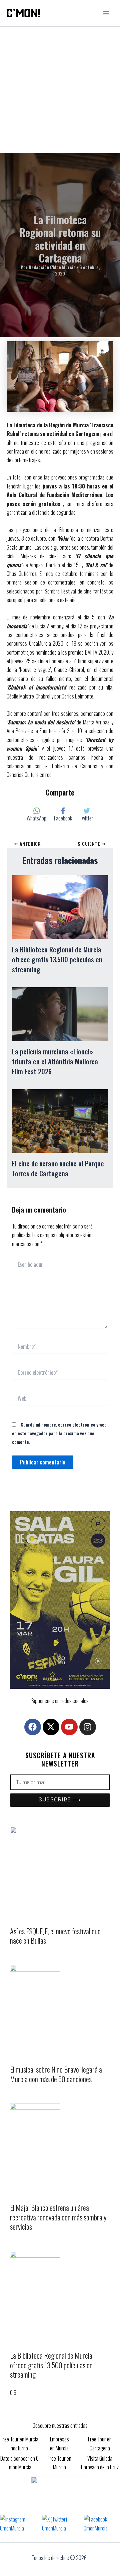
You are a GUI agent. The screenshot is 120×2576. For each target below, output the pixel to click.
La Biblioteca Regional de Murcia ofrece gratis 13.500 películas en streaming (57, 959)
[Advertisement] (60, 90)
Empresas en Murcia (59, 2443)
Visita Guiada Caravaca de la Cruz (100, 2463)
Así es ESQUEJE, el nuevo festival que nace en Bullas (55, 1936)
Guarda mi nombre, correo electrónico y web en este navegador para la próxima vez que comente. (59, 1433)
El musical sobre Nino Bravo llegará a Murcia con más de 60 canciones (56, 2074)
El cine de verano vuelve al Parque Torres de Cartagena (58, 1168)
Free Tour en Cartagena (100, 2443)
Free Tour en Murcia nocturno (19, 2443)
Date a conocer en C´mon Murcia (19, 2463)
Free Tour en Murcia (59, 2463)
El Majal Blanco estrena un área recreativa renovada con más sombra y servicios (58, 2217)
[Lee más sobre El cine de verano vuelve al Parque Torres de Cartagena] (60, 1121)
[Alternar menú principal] (106, 13)
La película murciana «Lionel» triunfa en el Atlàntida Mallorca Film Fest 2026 (55, 1061)
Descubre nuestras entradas (60, 2425)
